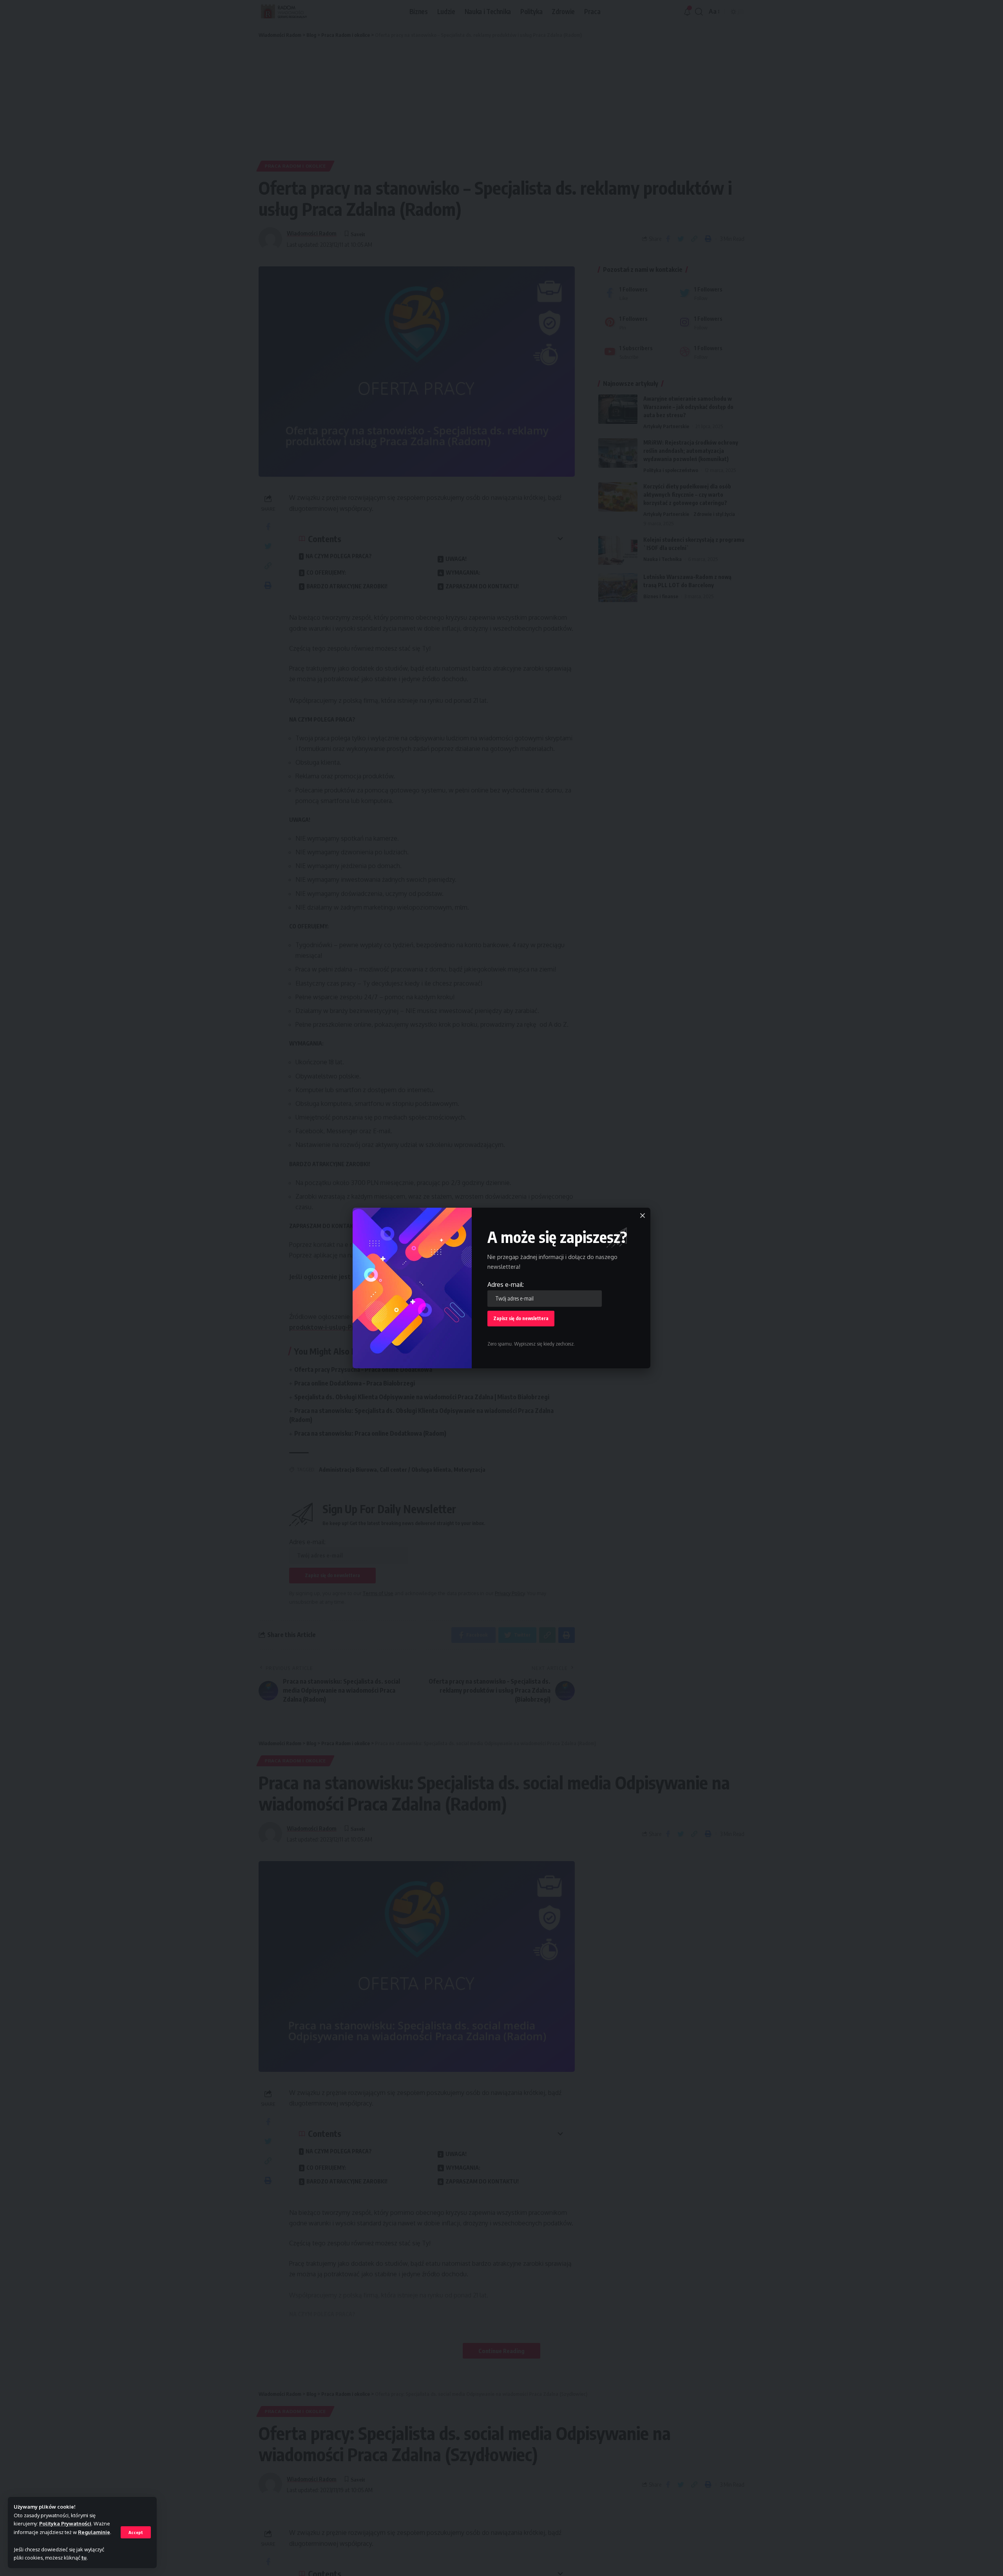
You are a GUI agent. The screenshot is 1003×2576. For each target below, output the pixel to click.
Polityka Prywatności (65, 2524)
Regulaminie (94, 2532)
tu (84, 2558)
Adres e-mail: (506, 1284)
